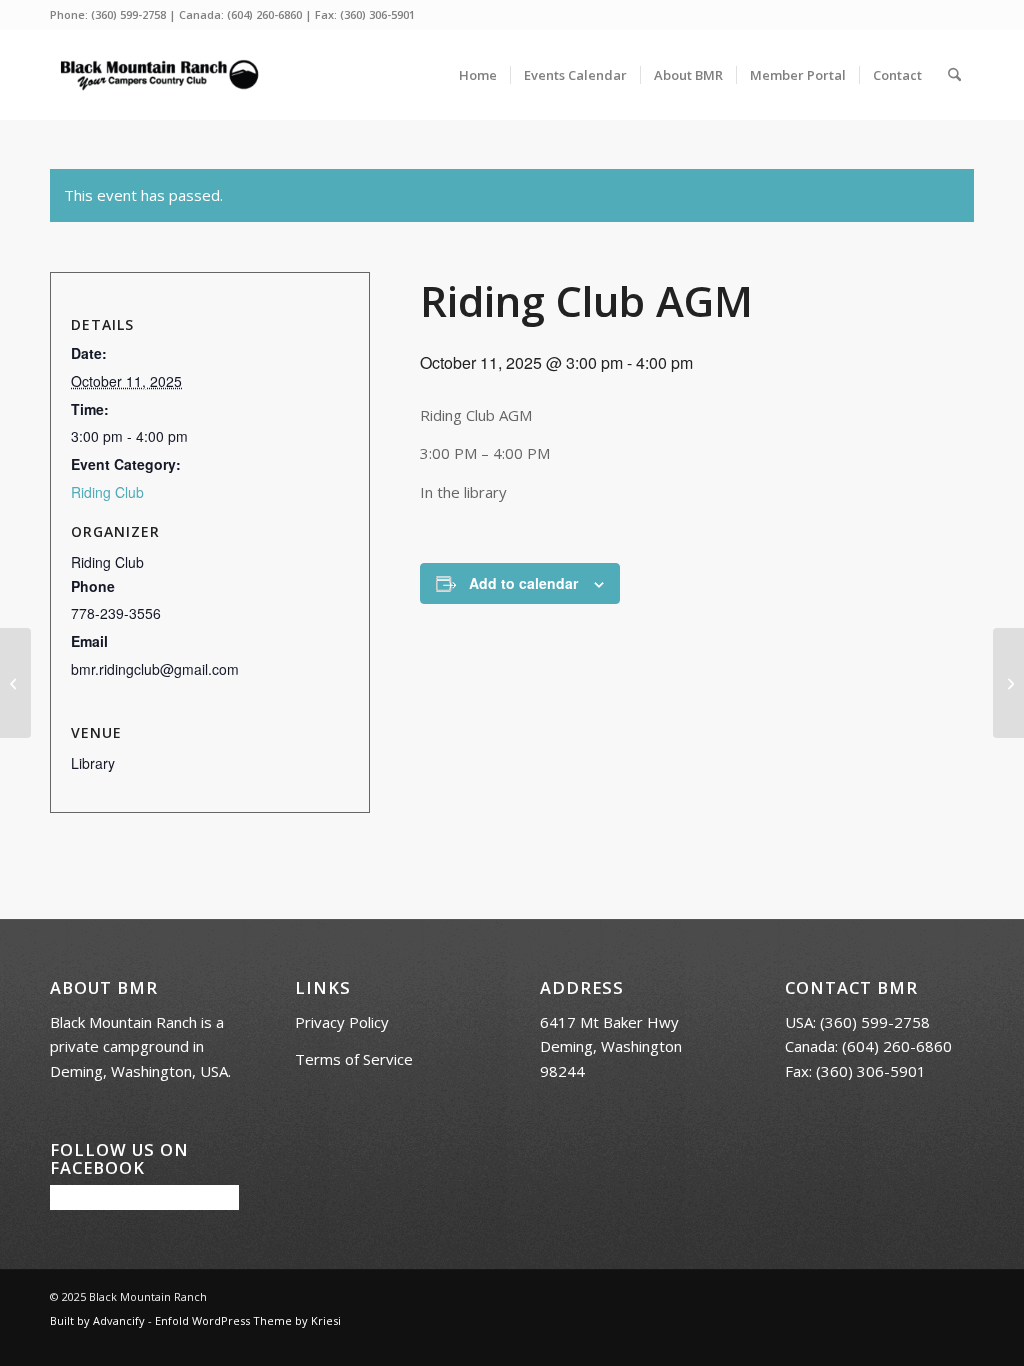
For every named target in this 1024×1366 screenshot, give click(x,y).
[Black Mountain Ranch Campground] (159, 75)
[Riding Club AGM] (15, 683)
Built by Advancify (97, 1320)
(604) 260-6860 (264, 14)
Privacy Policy (342, 1022)
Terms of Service (354, 1059)
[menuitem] (478, 75)
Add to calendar (523, 583)
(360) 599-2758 (128, 14)
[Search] (954, 75)
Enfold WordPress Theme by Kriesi (248, 1320)
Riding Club (107, 492)
